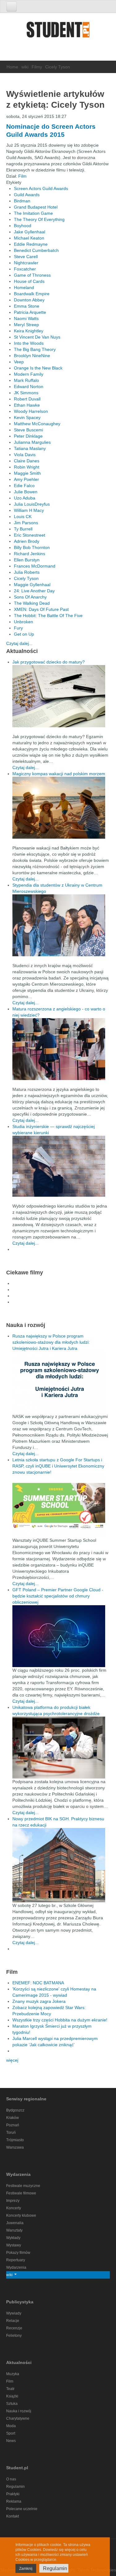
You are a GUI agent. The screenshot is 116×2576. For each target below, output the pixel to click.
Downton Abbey (29, 300)
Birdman (22, 201)
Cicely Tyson (26, 578)
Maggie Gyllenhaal (32, 585)
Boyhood (23, 226)
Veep (19, 362)
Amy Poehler (26, 479)
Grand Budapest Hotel (36, 207)
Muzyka (13, 2374)
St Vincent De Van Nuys (37, 337)
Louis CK (23, 516)
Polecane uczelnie (22, 2509)
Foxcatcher (25, 269)
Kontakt (13, 2516)
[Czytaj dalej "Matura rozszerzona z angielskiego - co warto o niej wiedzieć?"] (61, 1049)
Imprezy (13, 2201)
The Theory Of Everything (39, 219)
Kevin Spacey (27, 417)
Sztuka (12, 2404)
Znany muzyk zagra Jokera (39, 2001)
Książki (12, 2396)
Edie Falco (24, 486)
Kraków (13, 2118)
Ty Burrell (23, 529)
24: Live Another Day (34, 591)
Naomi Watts (26, 318)
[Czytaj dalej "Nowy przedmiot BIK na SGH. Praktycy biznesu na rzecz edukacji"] (59, 1865)
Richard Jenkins (30, 554)
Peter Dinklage (28, 436)
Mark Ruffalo (26, 380)
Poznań (13, 2125)
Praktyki (13, 2494)
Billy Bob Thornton (32, 547)
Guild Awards (27, 195)
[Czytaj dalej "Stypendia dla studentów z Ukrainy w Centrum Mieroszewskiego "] (61, 925)
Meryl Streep (26, 325)
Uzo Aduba (25, 498)
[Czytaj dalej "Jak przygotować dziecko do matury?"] (61, 696)
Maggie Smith (27, 473)
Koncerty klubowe (21, 2215)
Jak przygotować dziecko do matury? (49, 662)
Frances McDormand (35, 566)
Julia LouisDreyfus (32, 504)
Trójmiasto (15, 2140)
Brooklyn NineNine (32, 356)
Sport (11, 2433)
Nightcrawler (26, 263)
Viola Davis (25, 455)
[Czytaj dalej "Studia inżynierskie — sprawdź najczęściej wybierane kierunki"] (61, 1166)
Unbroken (24, 622)
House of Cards (29, 281)
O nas (11, 2479)
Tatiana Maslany (30, 448)
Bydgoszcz (15, 2110)
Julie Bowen (26, 492)
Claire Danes (27, 461)
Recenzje (14, 2328)
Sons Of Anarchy (30, 597)
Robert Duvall (27, 399)
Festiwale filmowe (21, 2193)
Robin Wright (27, 467)
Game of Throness (32, 275)
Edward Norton (29, 387)
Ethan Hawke (27, 405)
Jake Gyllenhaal (30, 232)
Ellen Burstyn (27, 560)
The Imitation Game (33, 213)
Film (22, 176)
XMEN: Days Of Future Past (41, 609)
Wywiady (14, 2313)
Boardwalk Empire (32, 294)
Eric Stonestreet (30, 535)
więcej (12, 2060)
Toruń (11, 2133)
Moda (11, 2426)
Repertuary (16, 2260)
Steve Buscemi (28, 430)
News (11, 2441)
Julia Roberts (27, 572)
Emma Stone (27, 306)
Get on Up (24, 634)
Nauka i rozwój (19, 2411)
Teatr (10, 2389)
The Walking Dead (32, 603)
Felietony (14, 2336)
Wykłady (13, 2238)
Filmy (37, 67)
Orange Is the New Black (38, 368)
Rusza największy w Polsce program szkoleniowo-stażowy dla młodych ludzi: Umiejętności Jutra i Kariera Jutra (51, 1342)
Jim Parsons (26, 523)
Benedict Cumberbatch (36, 250)
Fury (18, 628)
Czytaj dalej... (19, 643)
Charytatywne (18, 2418)
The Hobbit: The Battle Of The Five (48, 616)
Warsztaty (14, 2230)
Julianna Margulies (32, 442)
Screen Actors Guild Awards (41, 188)
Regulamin (15, 2487)
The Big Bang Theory (35, 349)
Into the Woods (29, 343)
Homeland (24, 287)
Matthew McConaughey (37, 424)
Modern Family (29, 374)
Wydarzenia (16, 2267)
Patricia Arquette (30, 312)
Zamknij (26, 2569)
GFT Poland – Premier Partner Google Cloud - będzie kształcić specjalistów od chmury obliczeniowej (58, 1596)
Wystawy (14, 2245)
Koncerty (14, 2208)
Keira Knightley (29, 331)
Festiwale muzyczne (23, 2186)
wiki (25, 67)
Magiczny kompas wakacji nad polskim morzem (59, 774)
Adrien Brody (27, 541)
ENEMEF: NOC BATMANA (38, 1983)
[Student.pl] (58, 32)
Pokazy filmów (18, 2253)
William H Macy (29, 510)
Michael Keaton (29, 238)
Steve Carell (26, 257)
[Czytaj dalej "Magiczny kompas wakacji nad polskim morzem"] (61, 808)
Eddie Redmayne (31, 244)
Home (12, 67)
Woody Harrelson (31, 411)
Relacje (13, 2321)
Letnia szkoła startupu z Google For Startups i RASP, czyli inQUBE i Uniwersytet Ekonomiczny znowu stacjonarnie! (58, 1466)
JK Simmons (26, 393)
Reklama (14, 2501)
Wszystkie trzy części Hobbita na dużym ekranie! (60, 2020)
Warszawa (15, 2147)
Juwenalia (15, 2223)
